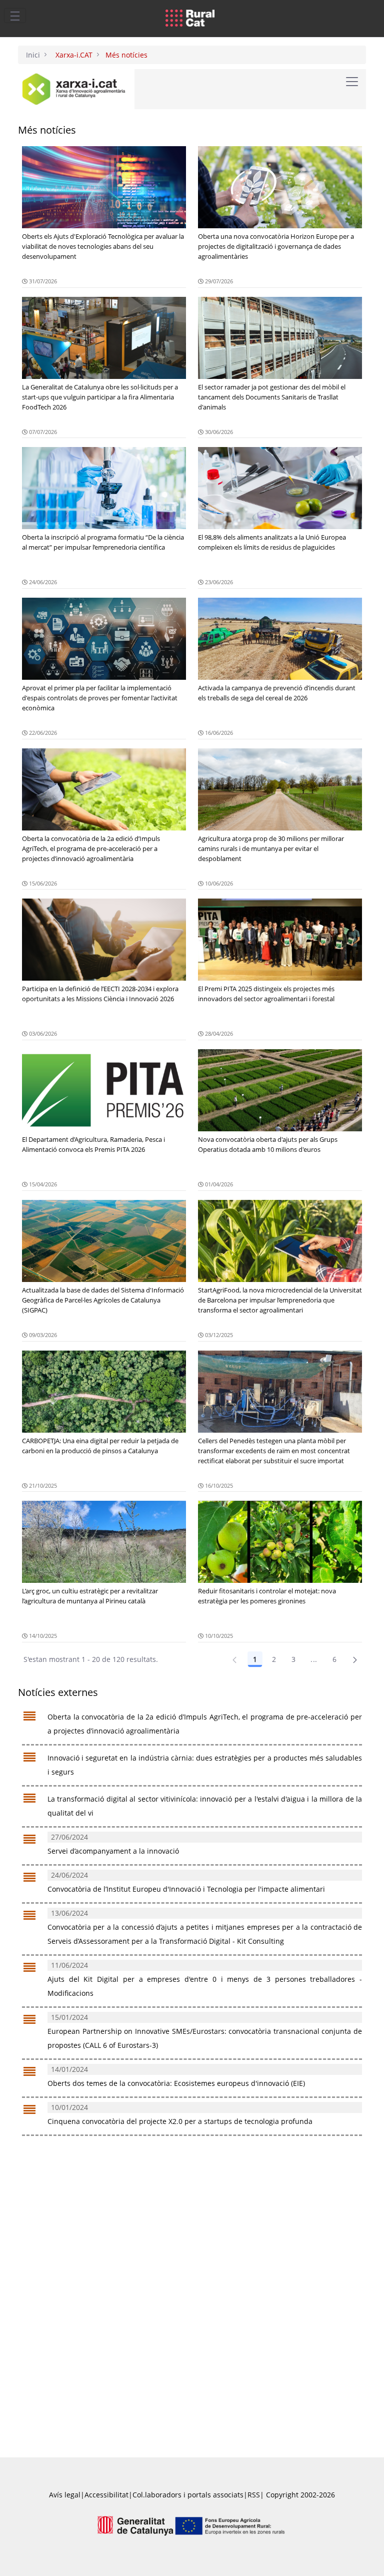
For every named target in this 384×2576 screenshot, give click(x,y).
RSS (254, 2495)
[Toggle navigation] (15, 16)
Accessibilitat (106, 2495)
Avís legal (65, 2495)
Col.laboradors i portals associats (188, 2495)
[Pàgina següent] (355, 1659)
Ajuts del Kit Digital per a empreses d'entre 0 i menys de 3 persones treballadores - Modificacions (205, 1979)
